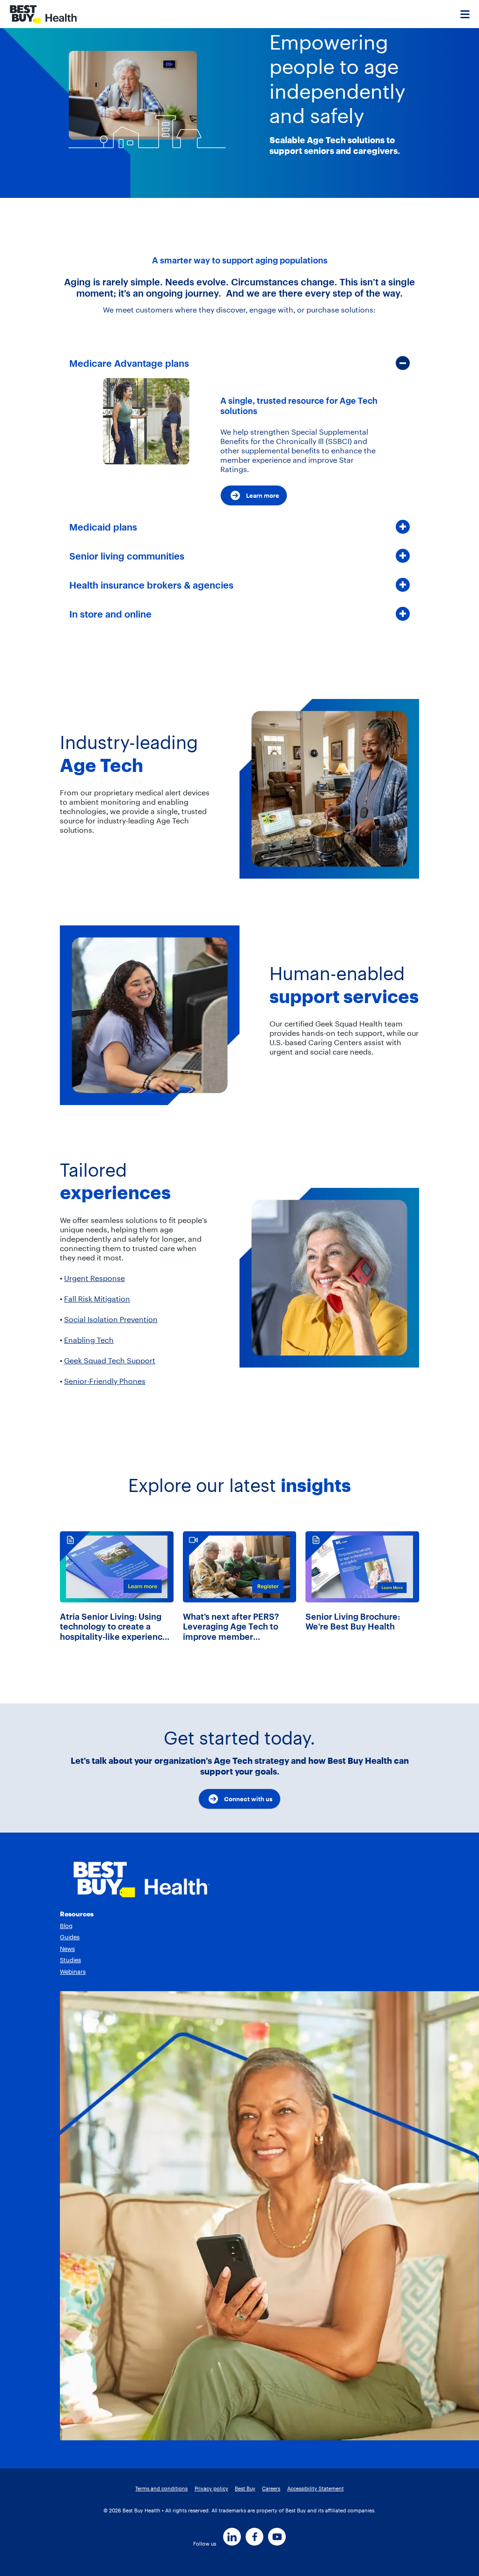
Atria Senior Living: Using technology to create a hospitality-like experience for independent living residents (114, 1627)
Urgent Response (94, 1278)
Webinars (73, 1972)
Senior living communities (127, 556)
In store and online (110, 614)
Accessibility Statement (316, 2489)
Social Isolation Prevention (111, 1319)
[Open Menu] (465, 14)
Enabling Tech (89, 1340)
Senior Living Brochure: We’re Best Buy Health (353, 1622)
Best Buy (245, 2489)
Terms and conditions (161, 2489)
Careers (271, 2489)
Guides (70, 1937)
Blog (66, 1926)
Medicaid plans (103, 527)
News (67, 1949)
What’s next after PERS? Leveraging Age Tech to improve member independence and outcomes (231, 1627)
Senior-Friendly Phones (105, 1381)
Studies (70, 1960)
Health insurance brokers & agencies (151, 585)
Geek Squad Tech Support (110, 1361)
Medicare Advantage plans (129, 363)
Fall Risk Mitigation (97, 1299)
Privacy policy (211, 2489)
